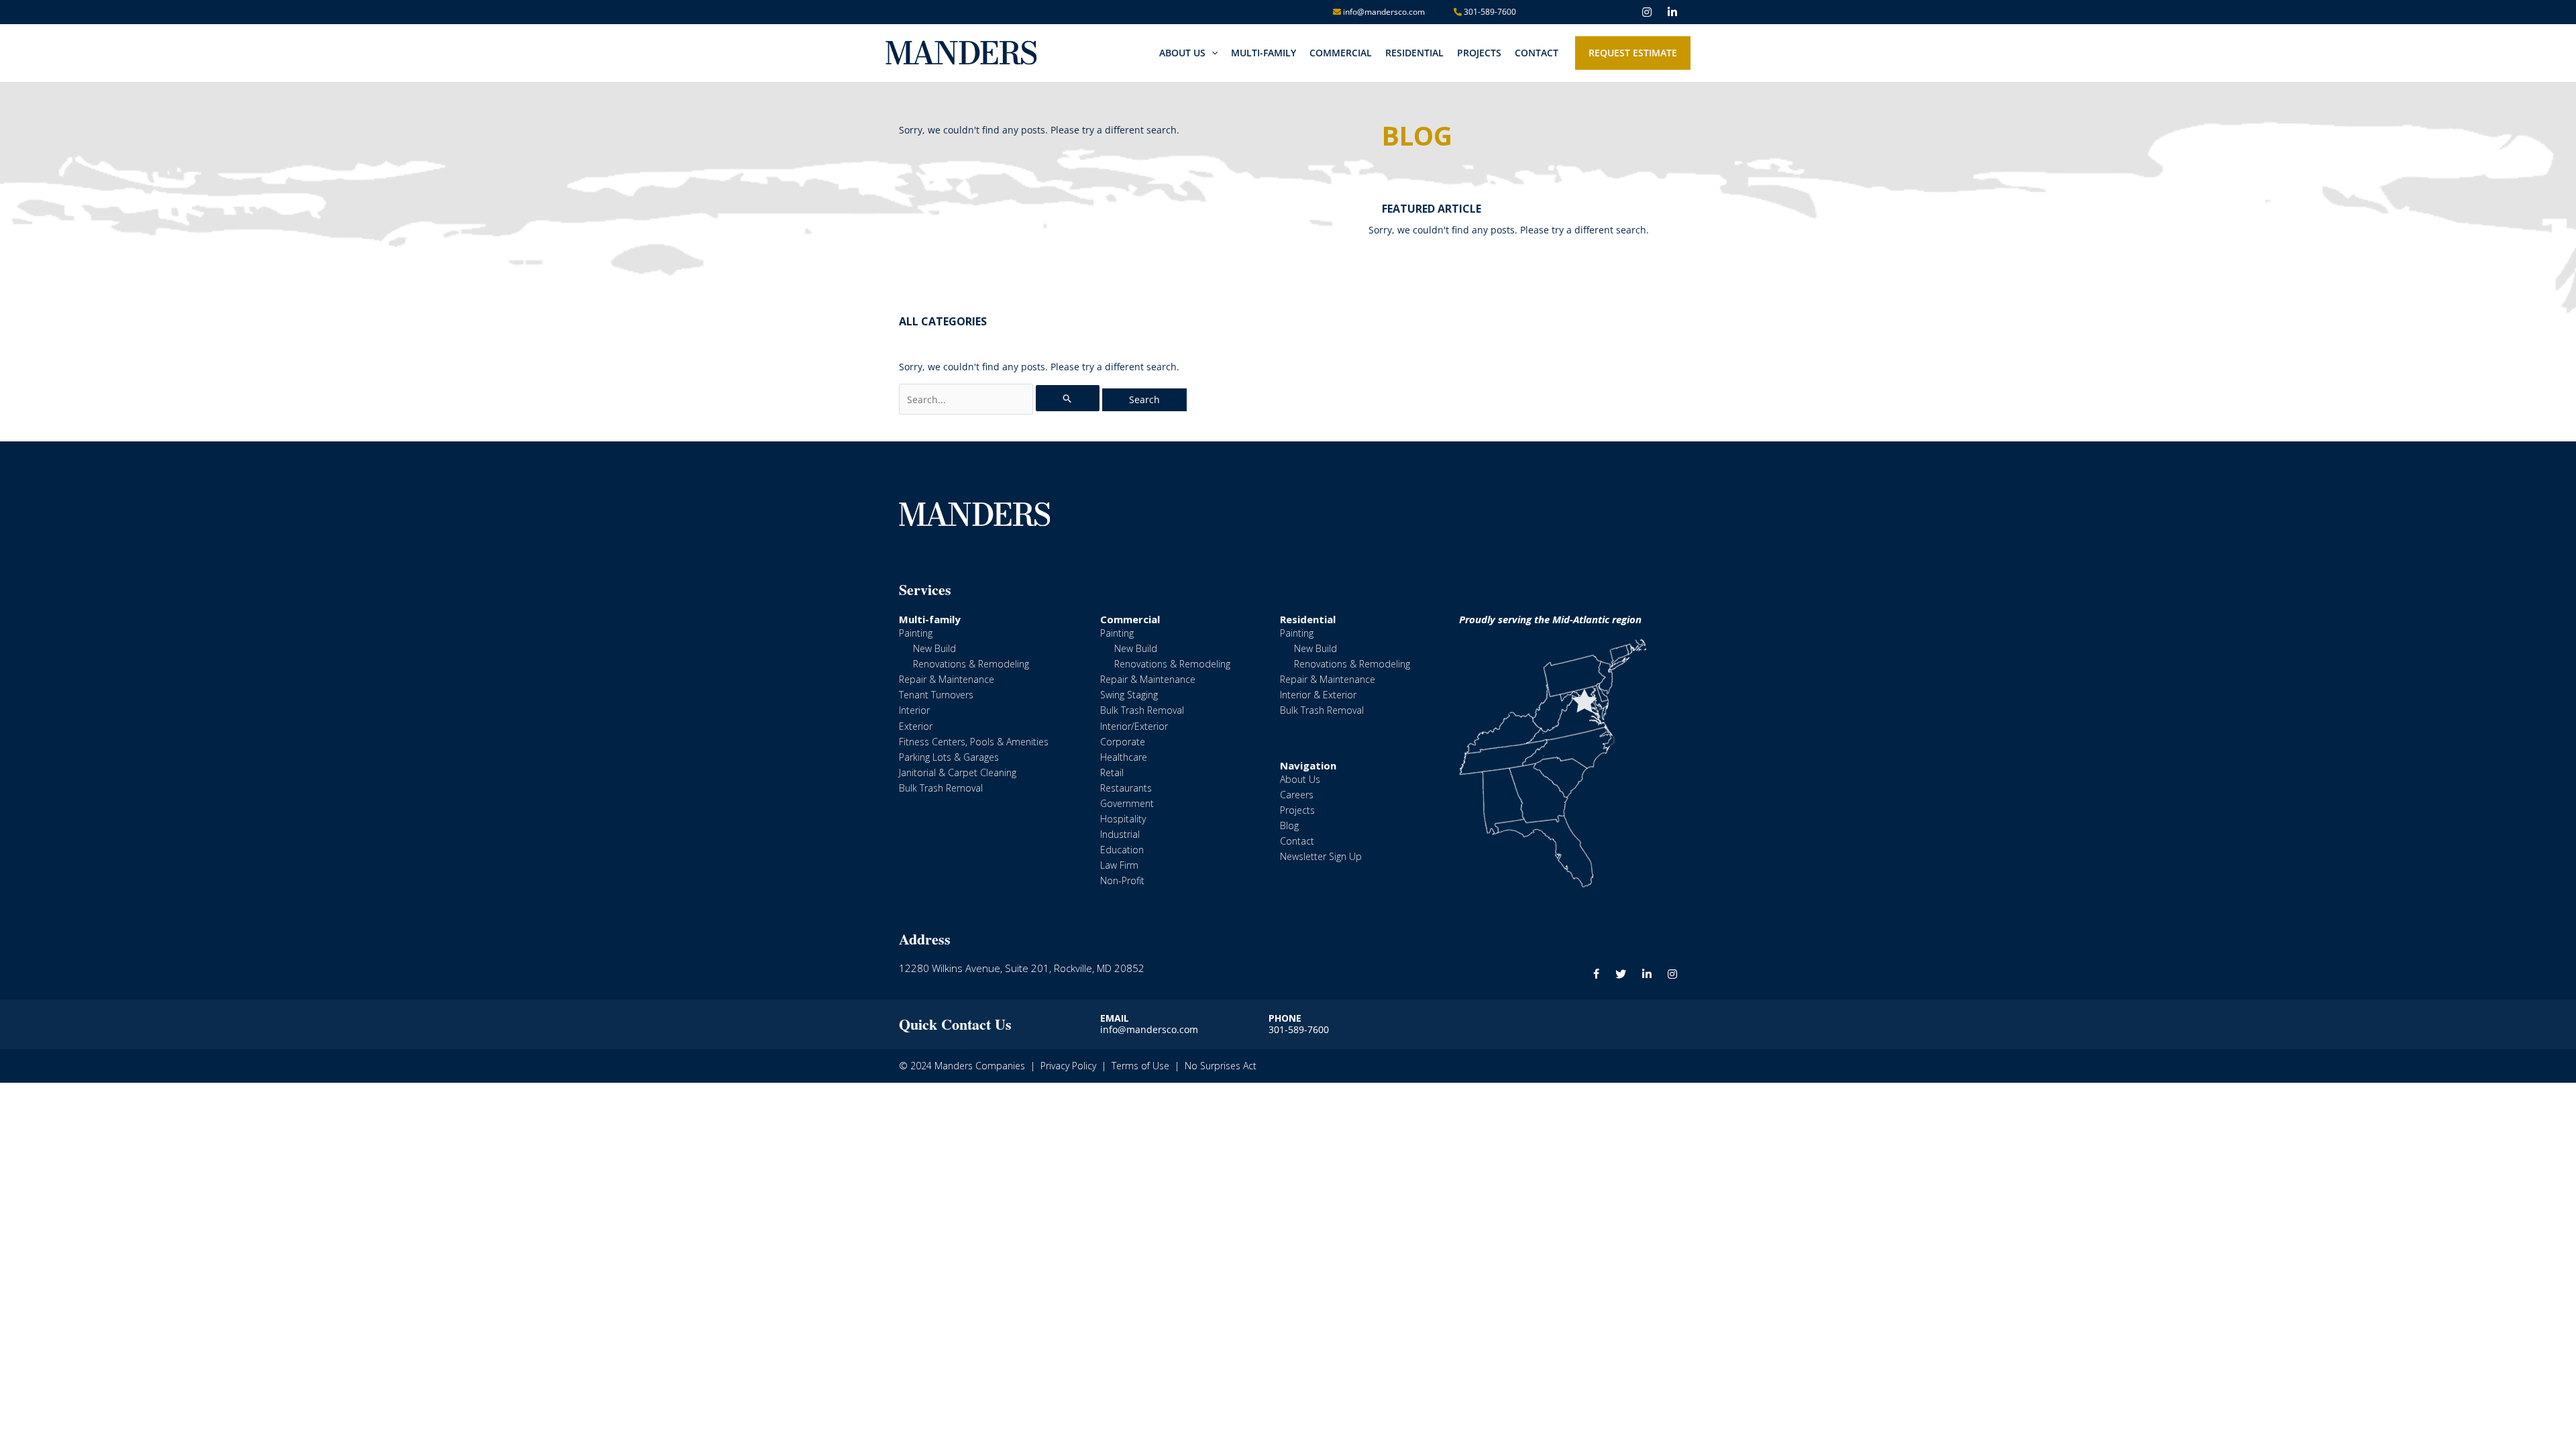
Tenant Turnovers (936, 695)
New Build (934, 648)
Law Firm (1119, 865)
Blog (1289, 825)
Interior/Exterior (1134, 726)
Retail (1112, 772)
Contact (1297, 841)
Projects (1297, 810)
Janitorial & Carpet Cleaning (958, 772)
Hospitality (1123, 819)
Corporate (1123, 742)
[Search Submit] (1068, 398)
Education (1122, 850)
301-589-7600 (1489, 12)
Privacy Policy (1068, 1066)
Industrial (1120, 834)
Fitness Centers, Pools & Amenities (974, 742)
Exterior (916, 726)
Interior (914, 710)
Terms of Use (1140, 1066)
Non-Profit (1122, 880)
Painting (916, 633)
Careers (1297, 795)
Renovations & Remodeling (971, 664)
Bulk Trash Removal (941, 788)
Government (1127, 803)
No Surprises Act (1221, 1066)
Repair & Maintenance (947, 679)
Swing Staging (1129, 695)
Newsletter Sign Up (1321, 856)
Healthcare (1124, 757)
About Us (1300, 779)
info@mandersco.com (1383, 12)
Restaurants (1126, 788)
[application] (1212, 53)
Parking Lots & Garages (949, 757)
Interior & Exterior (1318, 695)
